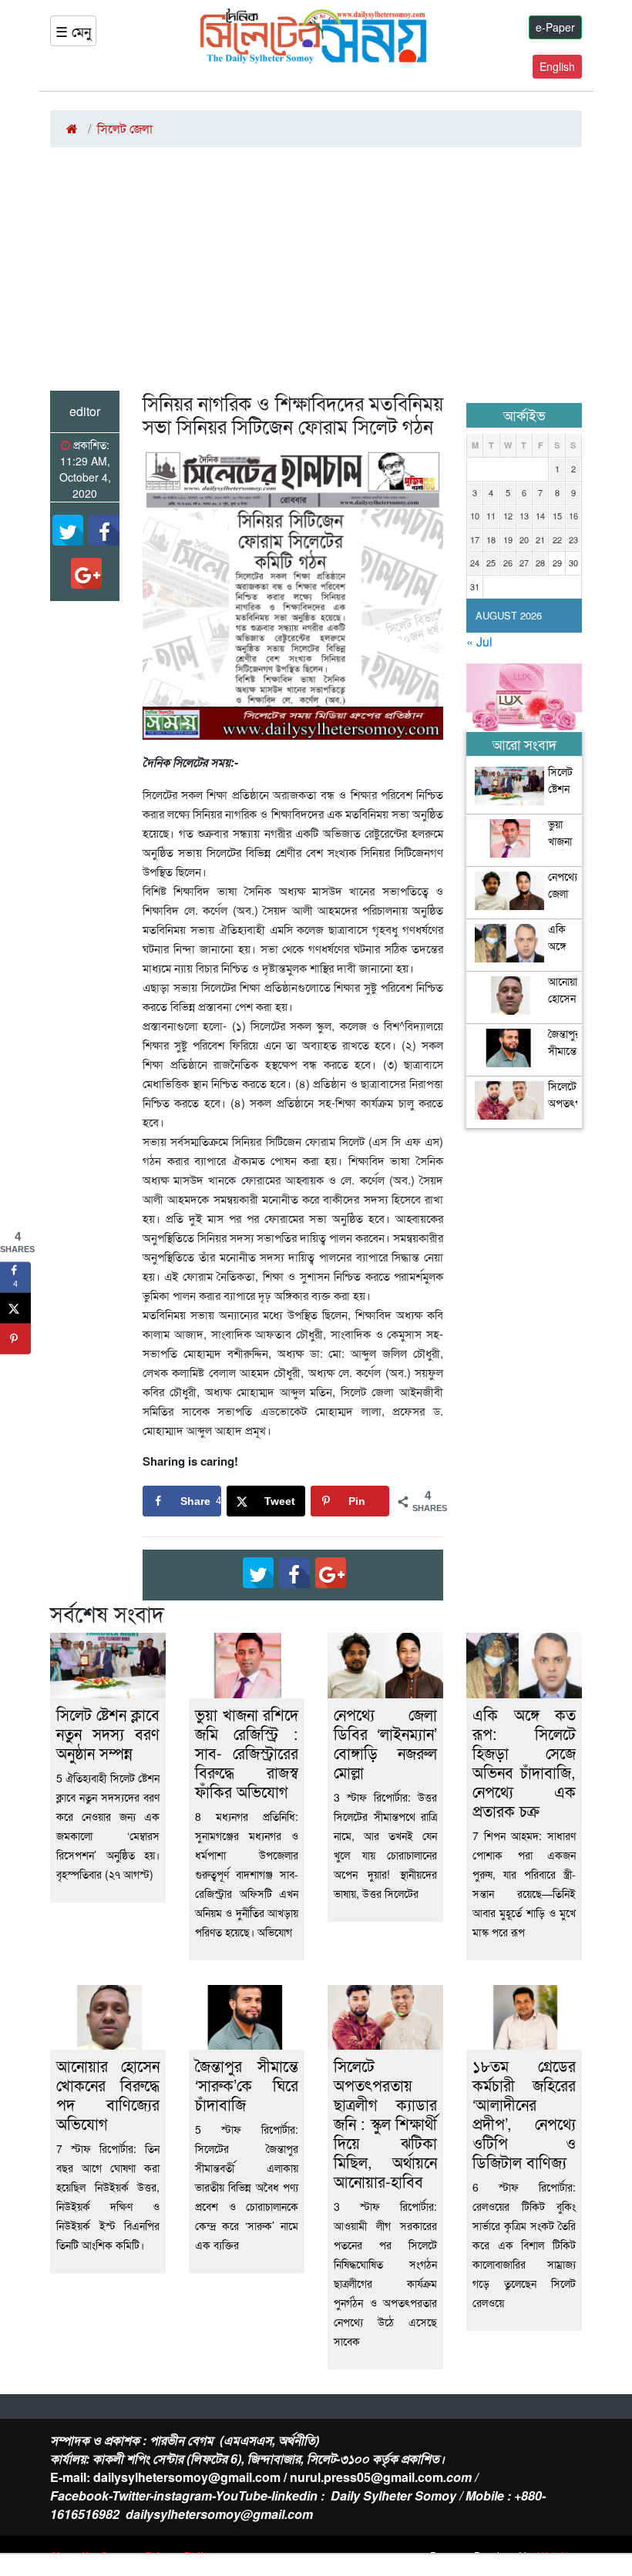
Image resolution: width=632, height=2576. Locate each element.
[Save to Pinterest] (15, 1339)
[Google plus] (86, 573)
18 (491, 539)
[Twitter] (68, 530)
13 (524, 516)
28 (540, 563)
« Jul (479, 641)
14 (540, 516)
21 (540, 539)
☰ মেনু (73, 31)
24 (475, 563)
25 (491, 563)
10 (475, 516)
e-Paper (555, 27)
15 (557, 516)
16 (573, 516)
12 (508, 516)
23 (573, 539)
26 (508, 563)
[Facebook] (104, 530)
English (557, 66)
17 (475, 539)
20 (524, 539)
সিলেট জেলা (125, 128)
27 (524, 563)
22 (557, 539)
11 (491, 516)
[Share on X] (15, 1308)
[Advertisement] (316, 275)
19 (508, 539)
